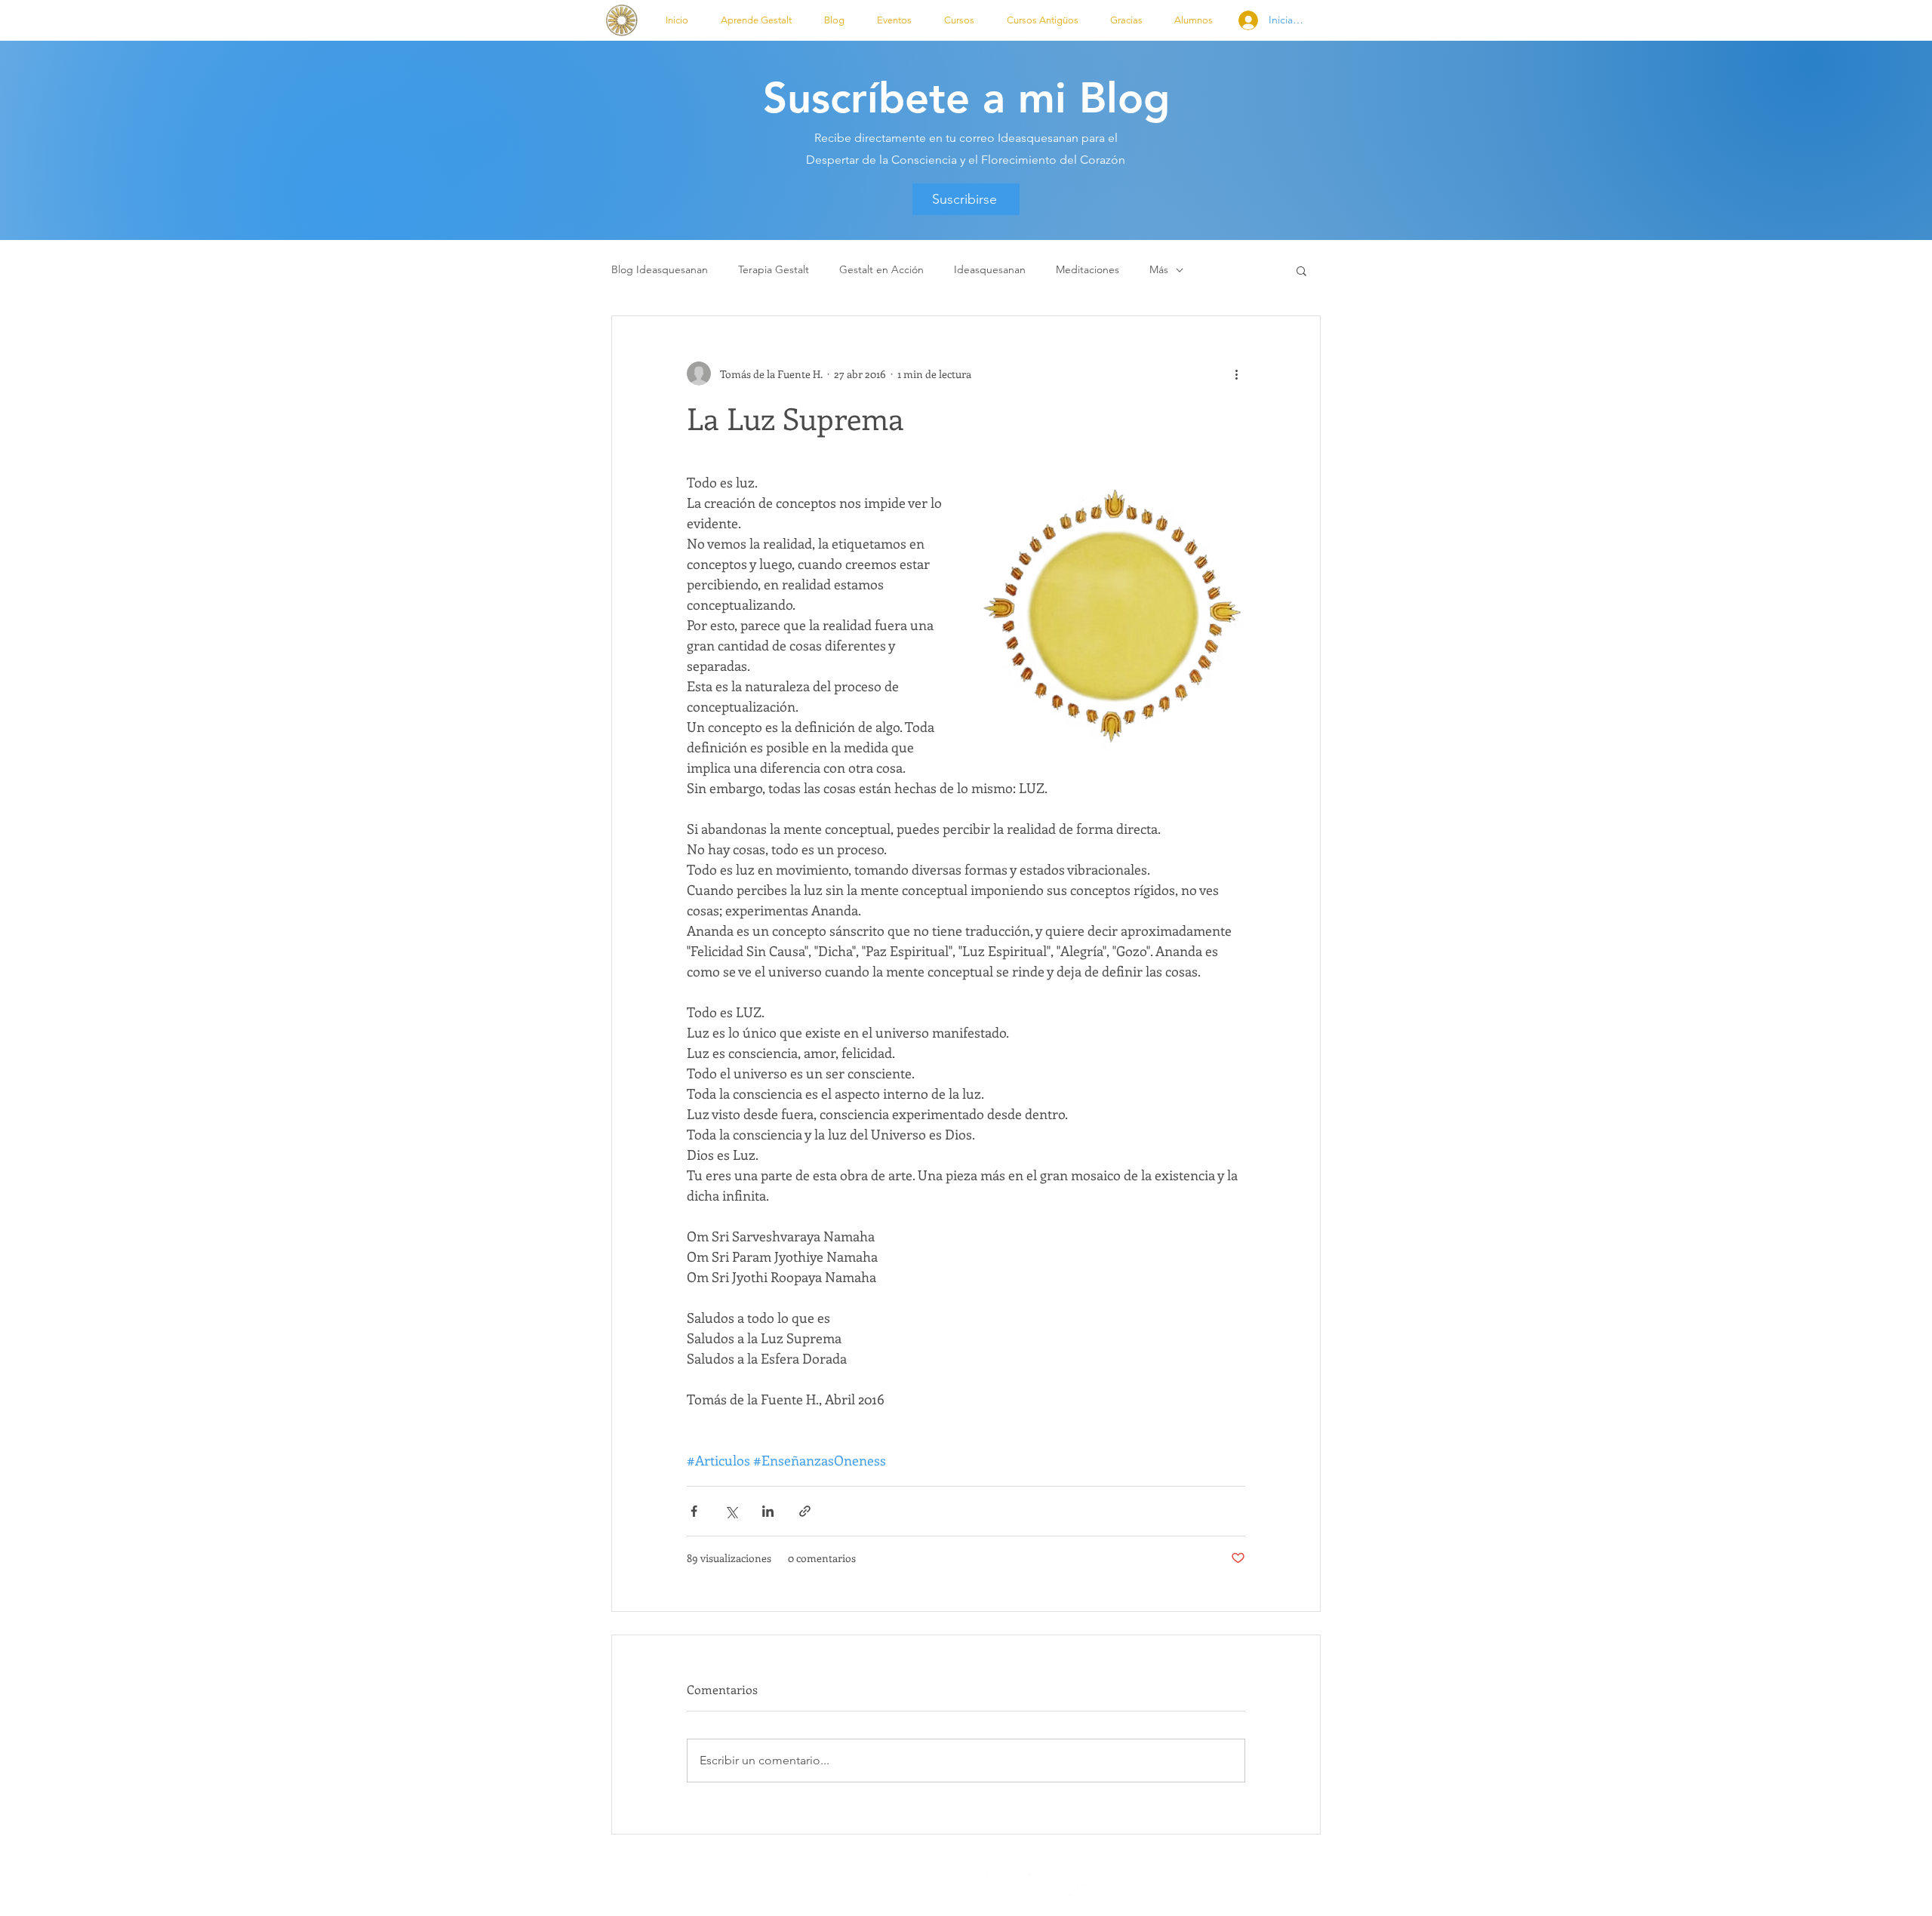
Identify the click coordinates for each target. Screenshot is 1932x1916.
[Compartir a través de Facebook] (694, 1511)
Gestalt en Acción (881, 269)
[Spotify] (874, 1885)
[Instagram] (998, 1885)
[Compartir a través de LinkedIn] (768, 1511)
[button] (756, 20)
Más (1159, 269)
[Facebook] (1040, 1885)
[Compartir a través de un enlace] (805, 1511)
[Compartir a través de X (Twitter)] (731, 1511)
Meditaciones (1088, 269)
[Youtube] (1081, 1885)
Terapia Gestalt (774, 269)
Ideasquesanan (990, 269)
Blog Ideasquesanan (660, 269)
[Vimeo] (915, 1885)
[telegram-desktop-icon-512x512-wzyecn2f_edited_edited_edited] (957, 1885)
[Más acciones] (1236, 374)
